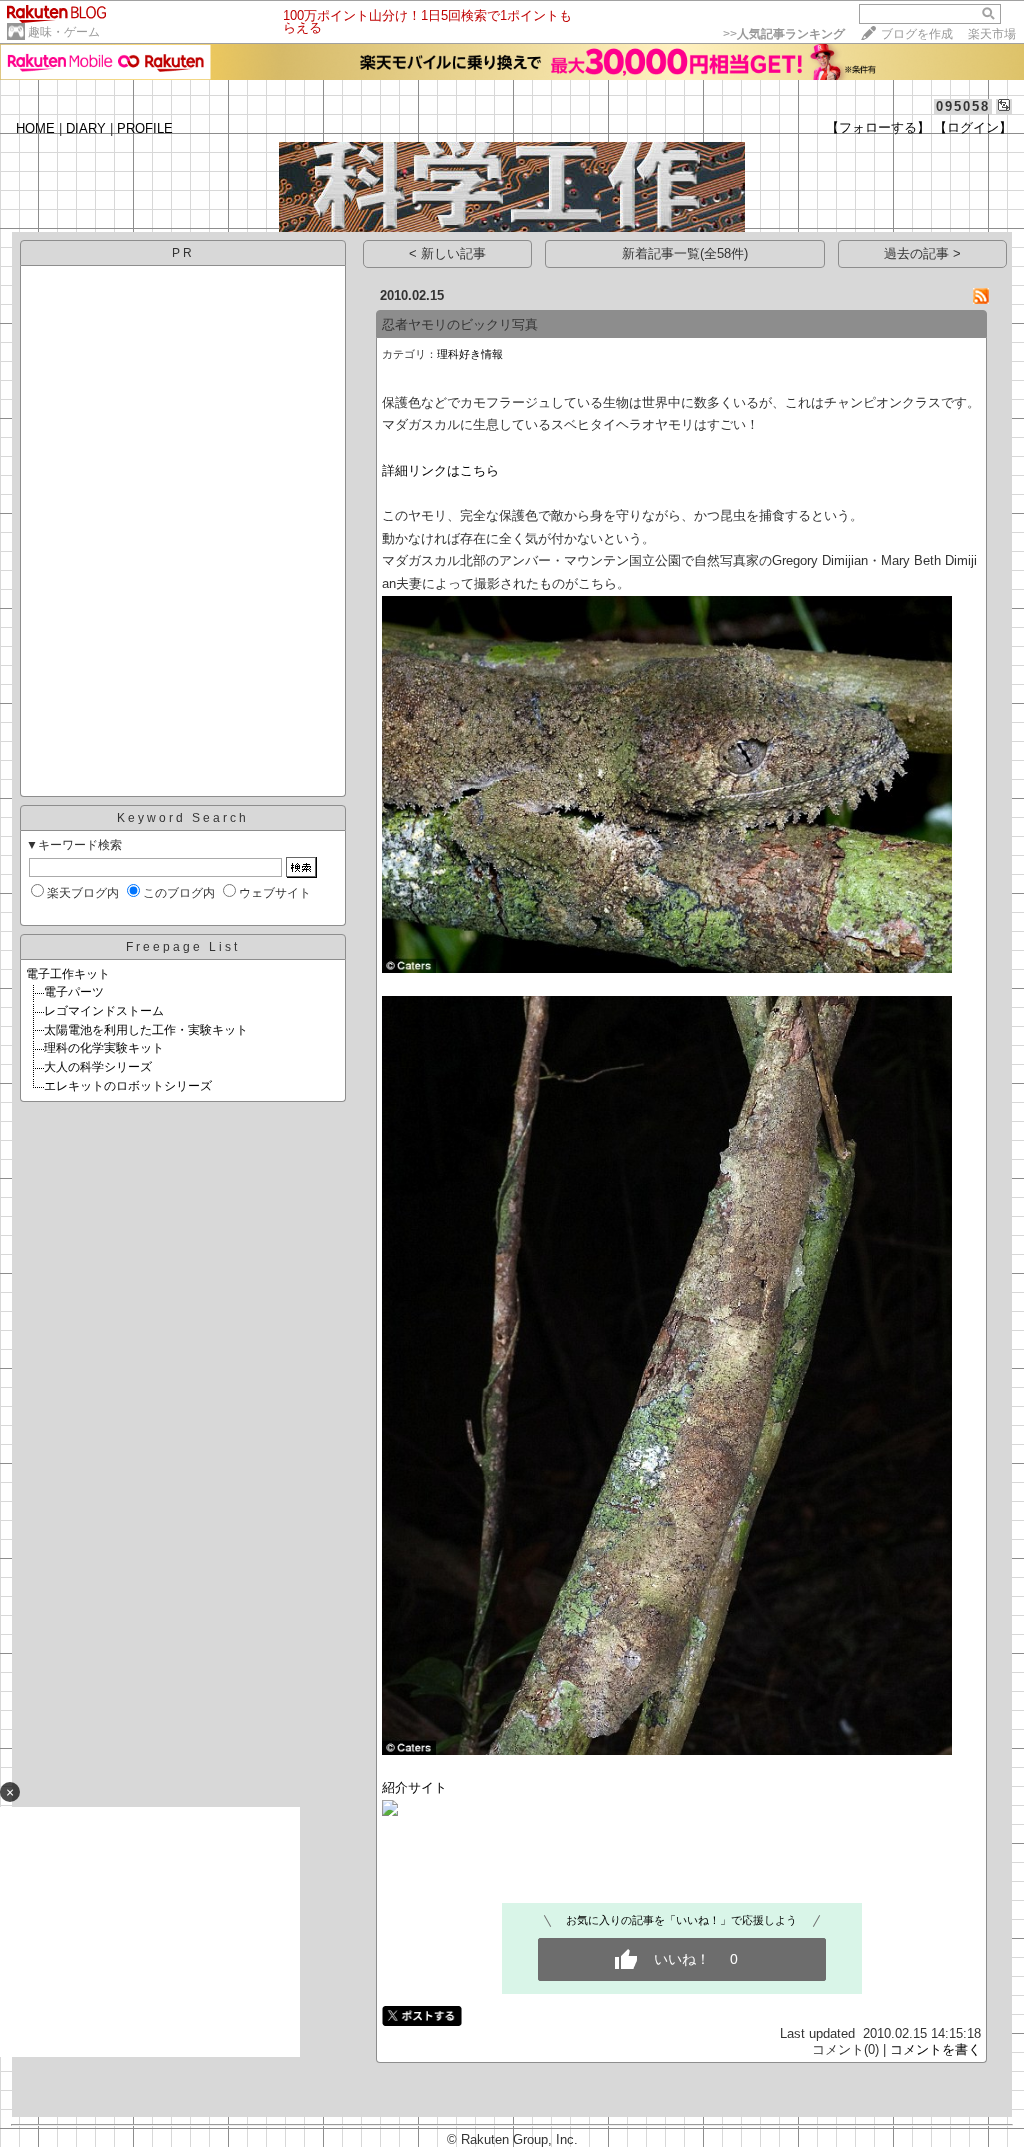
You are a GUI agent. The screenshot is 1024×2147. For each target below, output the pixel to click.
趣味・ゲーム (64, 32)
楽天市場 (992, 34)
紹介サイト (414, 1787)
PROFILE (145, 128)
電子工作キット (68, 974)
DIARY (86, 128)
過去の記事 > (922, 253)
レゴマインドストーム (104, 1011)
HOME (35, 128)
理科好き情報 (470, 354)
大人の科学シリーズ (98, 1067)
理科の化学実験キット (104, 1048)
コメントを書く (935, 2049)
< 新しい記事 (447, 253)
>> (784, 34)
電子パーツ (74, 992)
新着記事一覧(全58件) (685, 253)
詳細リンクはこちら (440, 470)
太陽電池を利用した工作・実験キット (146, 1030)
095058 (963, 106)
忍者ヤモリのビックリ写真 (460, 324)
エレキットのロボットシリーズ (128, 1086)
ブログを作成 (917, 34)
